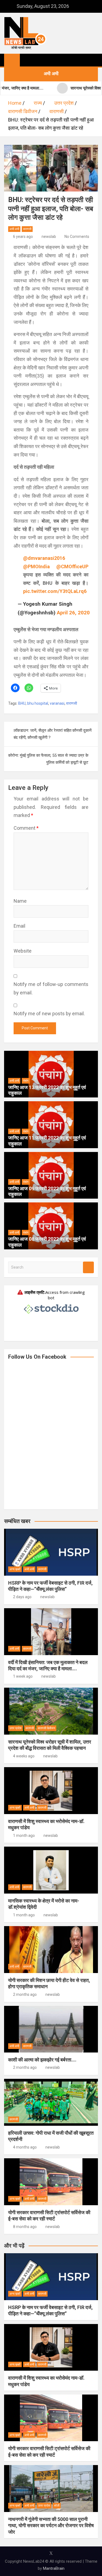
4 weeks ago (24, 1756)
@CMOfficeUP (72, 566)
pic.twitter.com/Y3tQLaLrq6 (55, 591)
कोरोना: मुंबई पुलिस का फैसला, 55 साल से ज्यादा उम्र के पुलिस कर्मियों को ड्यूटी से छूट (48, 759)
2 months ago (25, 1994)
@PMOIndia (36, 566)
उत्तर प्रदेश (16, 1728)
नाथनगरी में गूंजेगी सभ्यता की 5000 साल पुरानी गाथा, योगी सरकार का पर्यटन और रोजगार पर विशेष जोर (51, 2526)
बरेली (57, 2506)
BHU (22, 703)
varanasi (57, 703)
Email (19, 926)
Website (23, 951)
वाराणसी (27, 229)
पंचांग (26, 1081)
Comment (26, 828)
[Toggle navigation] (27, 60)
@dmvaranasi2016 (44, 558)
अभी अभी (14, 229)
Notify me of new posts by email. (49, 1014)
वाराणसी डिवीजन (46, 1728)
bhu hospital (38, 703)
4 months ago (25, 2147)
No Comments (77, 237)
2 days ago (22, 1597)
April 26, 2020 (73, 613)
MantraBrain (54, 2568)
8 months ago (25, 2227)
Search (88, 1267)
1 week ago (23, 1676)
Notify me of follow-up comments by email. (51, 988)
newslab (49, 237)
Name (20, 901)
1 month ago (24, 1836)
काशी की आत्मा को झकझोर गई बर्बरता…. (42, 2060)
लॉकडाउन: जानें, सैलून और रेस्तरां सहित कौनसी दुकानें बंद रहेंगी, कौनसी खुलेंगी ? (53, 734)
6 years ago (23, 237)
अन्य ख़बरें (15, 1569)
